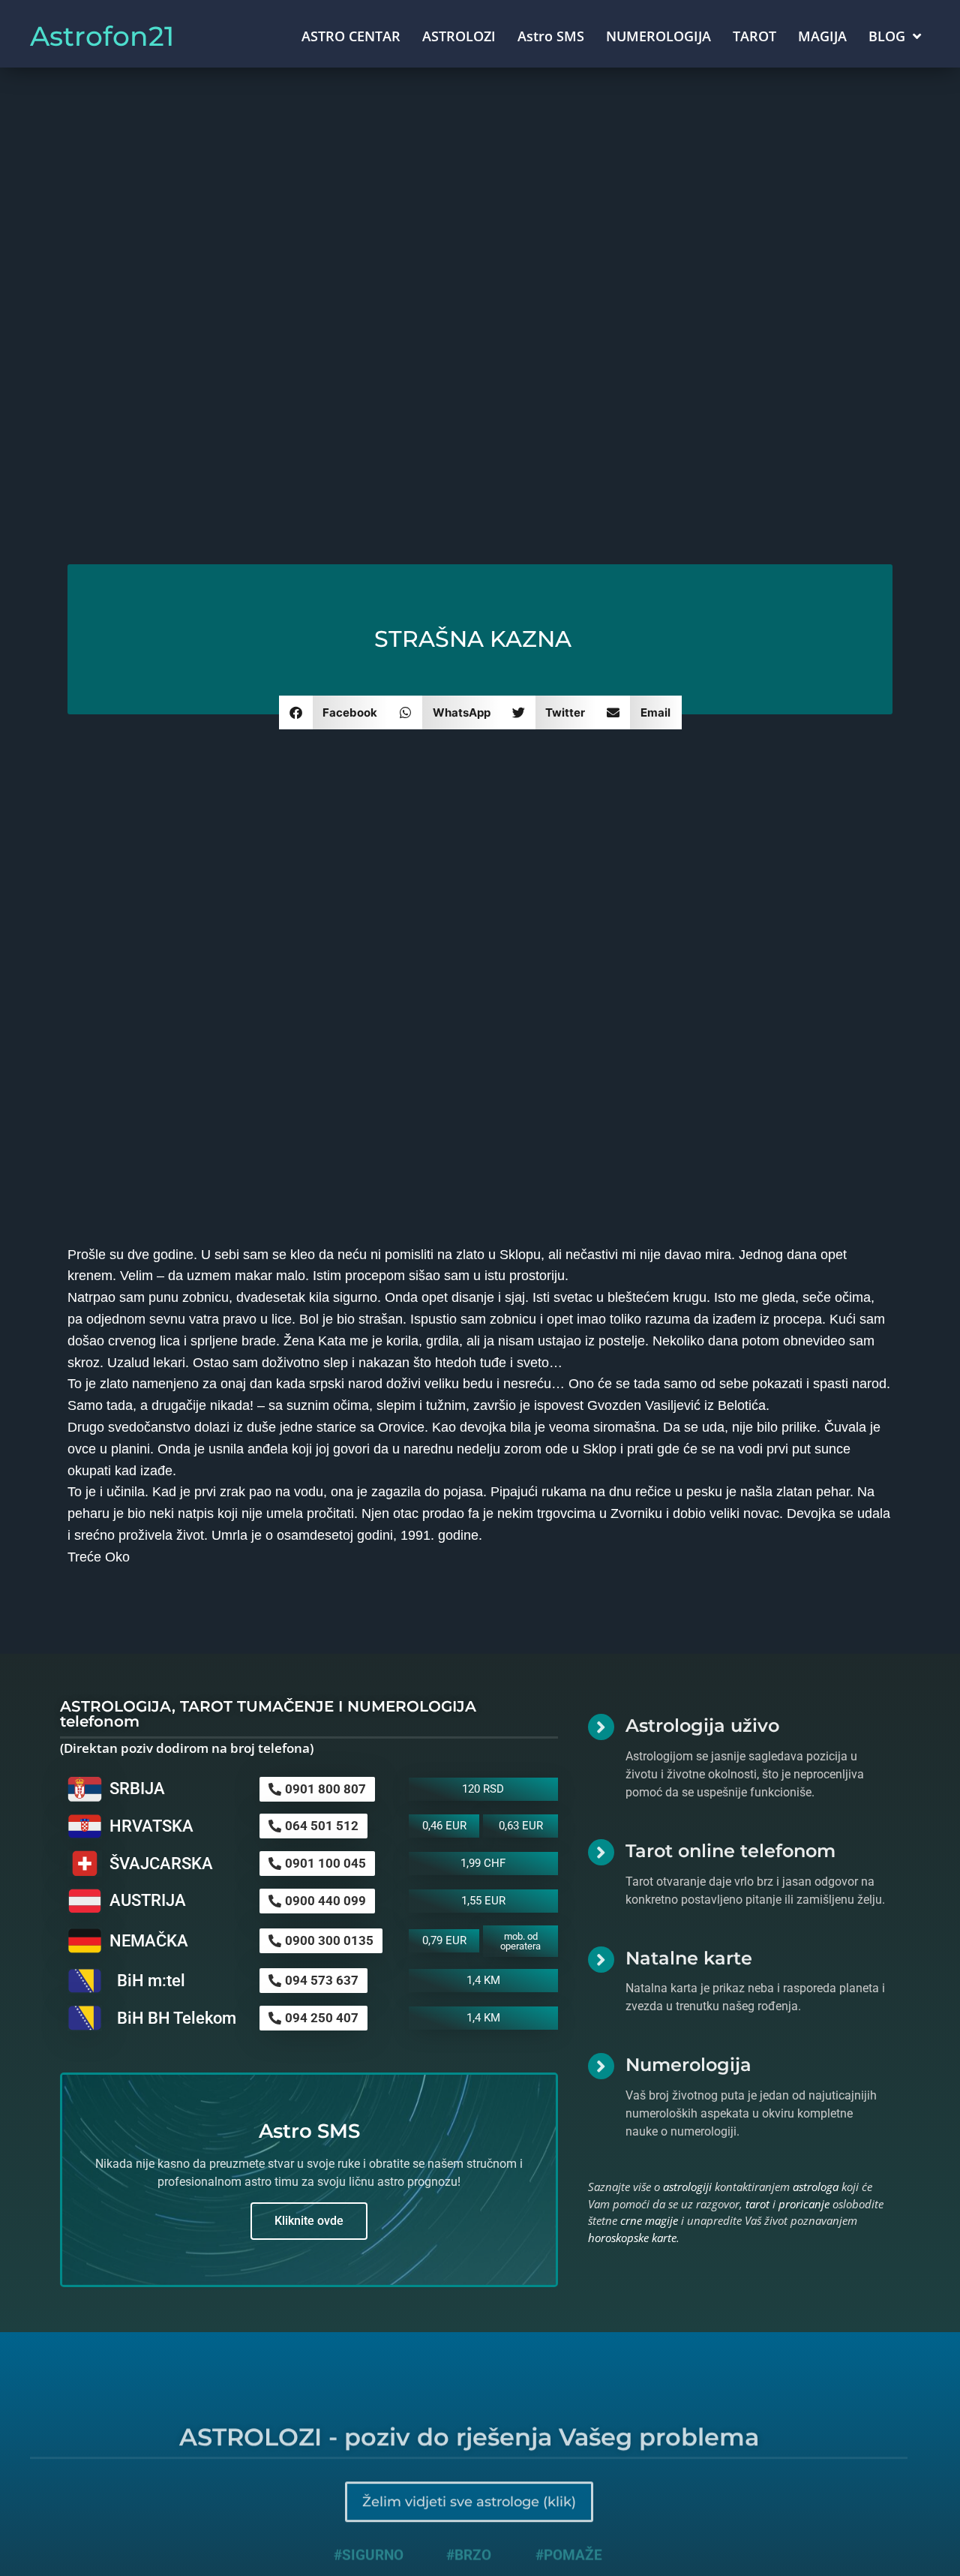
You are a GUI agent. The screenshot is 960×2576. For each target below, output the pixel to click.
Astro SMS (551, 36)
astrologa (816, 2187)
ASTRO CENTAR (351, 36)
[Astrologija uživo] (601, 1727)
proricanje (804, 2204)
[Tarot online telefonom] (601, 1852)
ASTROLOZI (459, 36)
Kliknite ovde (309, 2221)
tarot (757, 2204)
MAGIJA (822, 36)
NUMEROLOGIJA (658, 36)
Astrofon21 (102, 36)
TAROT (754, 36)
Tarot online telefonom (730, 1851)
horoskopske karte (632, 2238)
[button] (334, 712)
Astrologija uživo (702, 1725)
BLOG (887, 36)
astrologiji (687, 2187)
